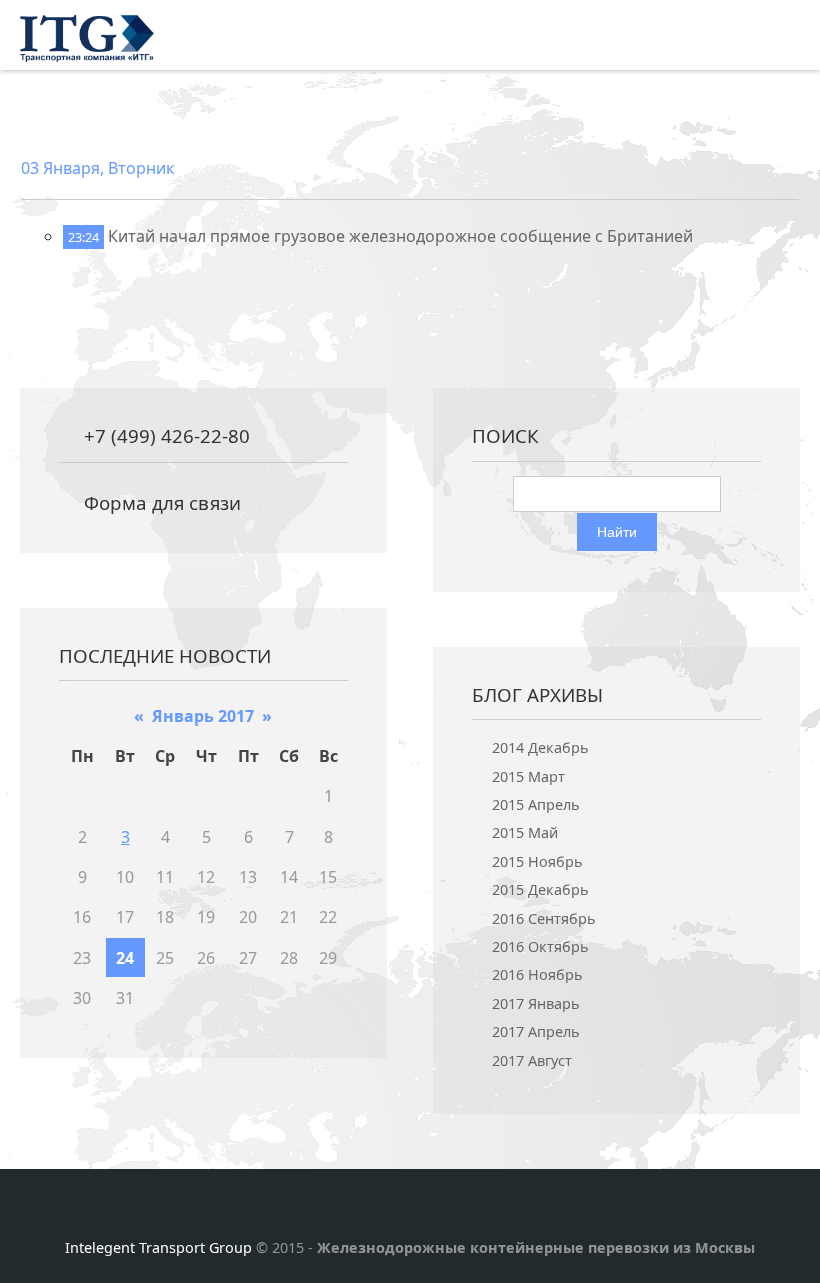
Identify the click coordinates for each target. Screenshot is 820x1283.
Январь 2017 (203, 716)
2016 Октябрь (540, 946)
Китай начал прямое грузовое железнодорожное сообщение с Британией (400, 236)
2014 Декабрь (540, 747)
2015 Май (525, 832)
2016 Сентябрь (544, 918)
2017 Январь (536, 1003)
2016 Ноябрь (537, 974)
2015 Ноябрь (537, 861)
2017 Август (532, 1060)
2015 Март (528, 776)
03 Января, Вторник (97, 168)
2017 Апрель (536, 1031)
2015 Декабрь (540, 889)
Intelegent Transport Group (158, 1247)
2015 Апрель (536, 804)
